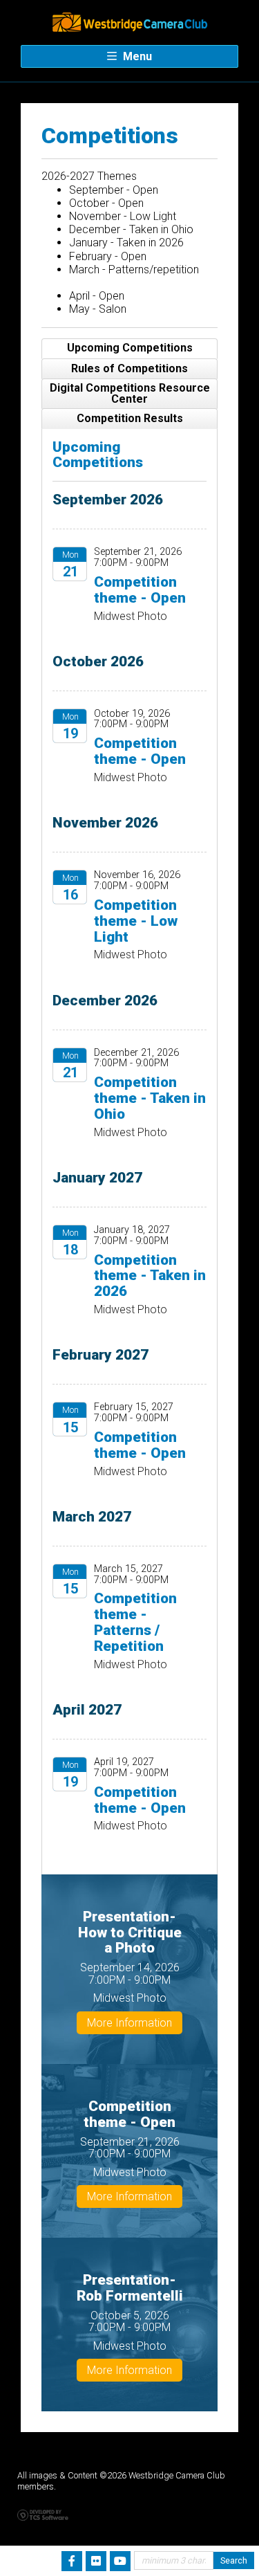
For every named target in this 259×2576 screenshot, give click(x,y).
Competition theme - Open (140, 590)
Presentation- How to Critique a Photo (130, 1933)
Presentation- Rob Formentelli (130, 2288)
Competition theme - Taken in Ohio (150, 1098)
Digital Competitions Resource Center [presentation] (130, 393)
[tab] (129, 349)
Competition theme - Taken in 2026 (150, 1276)
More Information (129, 2023)
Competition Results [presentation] (130, 418)
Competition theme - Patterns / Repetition (135, 1622)
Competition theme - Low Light (136, 921)
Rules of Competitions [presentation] (129, 368)
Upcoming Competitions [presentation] (130, 348)
